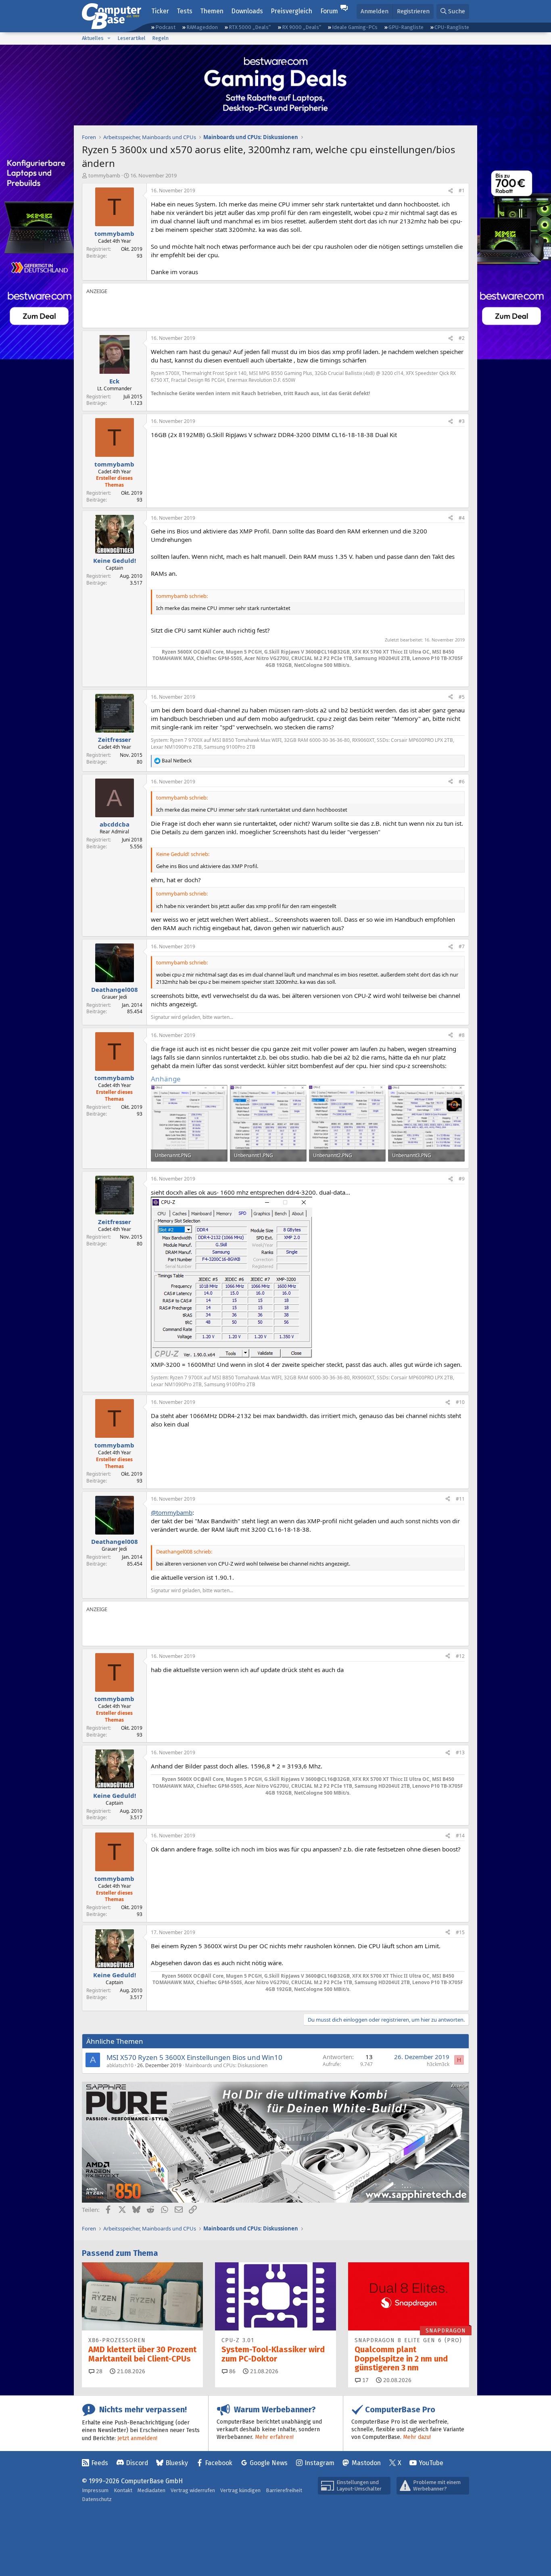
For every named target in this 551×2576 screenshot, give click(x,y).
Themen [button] (212, 11)
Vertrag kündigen (240, 2490)
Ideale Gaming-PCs (355, 27)
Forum (329, 11)
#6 (462, 782)
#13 (460, 1752)
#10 (460, 1402)
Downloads (247, 11)
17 (365, 2380)
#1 (462, 191)
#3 (462, 421)
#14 (460, 1836)
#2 (462, 338)
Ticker (160, 11)
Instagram (319, 2463)
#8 (462, 1035)
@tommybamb (172, 1512)
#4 (462, 518)
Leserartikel (131, 38)
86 (232, 2371)
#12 (460, 1656)
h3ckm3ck (438, 2064)
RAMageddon (202, 27)
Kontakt (123, 2490)
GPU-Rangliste (406, 27)
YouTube (431, 2463)
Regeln (160, 38)
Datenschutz (97, 2499)
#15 (460, 1932)
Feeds (100, 2463)
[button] (109, 38)
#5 (462, 697)
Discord (137, 2463)
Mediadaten (151, 2490)
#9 (462, 1179)
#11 (460, 1499)
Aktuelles (93, 38)
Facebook (219, 2463)
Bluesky (177, 2463)
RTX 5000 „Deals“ (250, 27)
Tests (185, 11)
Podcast (165, 27)
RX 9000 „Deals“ (302, 27)
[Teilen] (451, 191)
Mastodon (366, 2463)
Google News (269, 2463)
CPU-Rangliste (452, 27)
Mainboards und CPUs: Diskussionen (226, 2065)
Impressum (95, 2490)
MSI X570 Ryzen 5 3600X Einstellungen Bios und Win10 (194, 2057)
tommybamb (104, 175)
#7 (462, 946)
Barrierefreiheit (284, 2490)
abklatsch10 (120, 2065)
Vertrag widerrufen (193, 2490)
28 (98, 2371)
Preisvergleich (291, 11)
